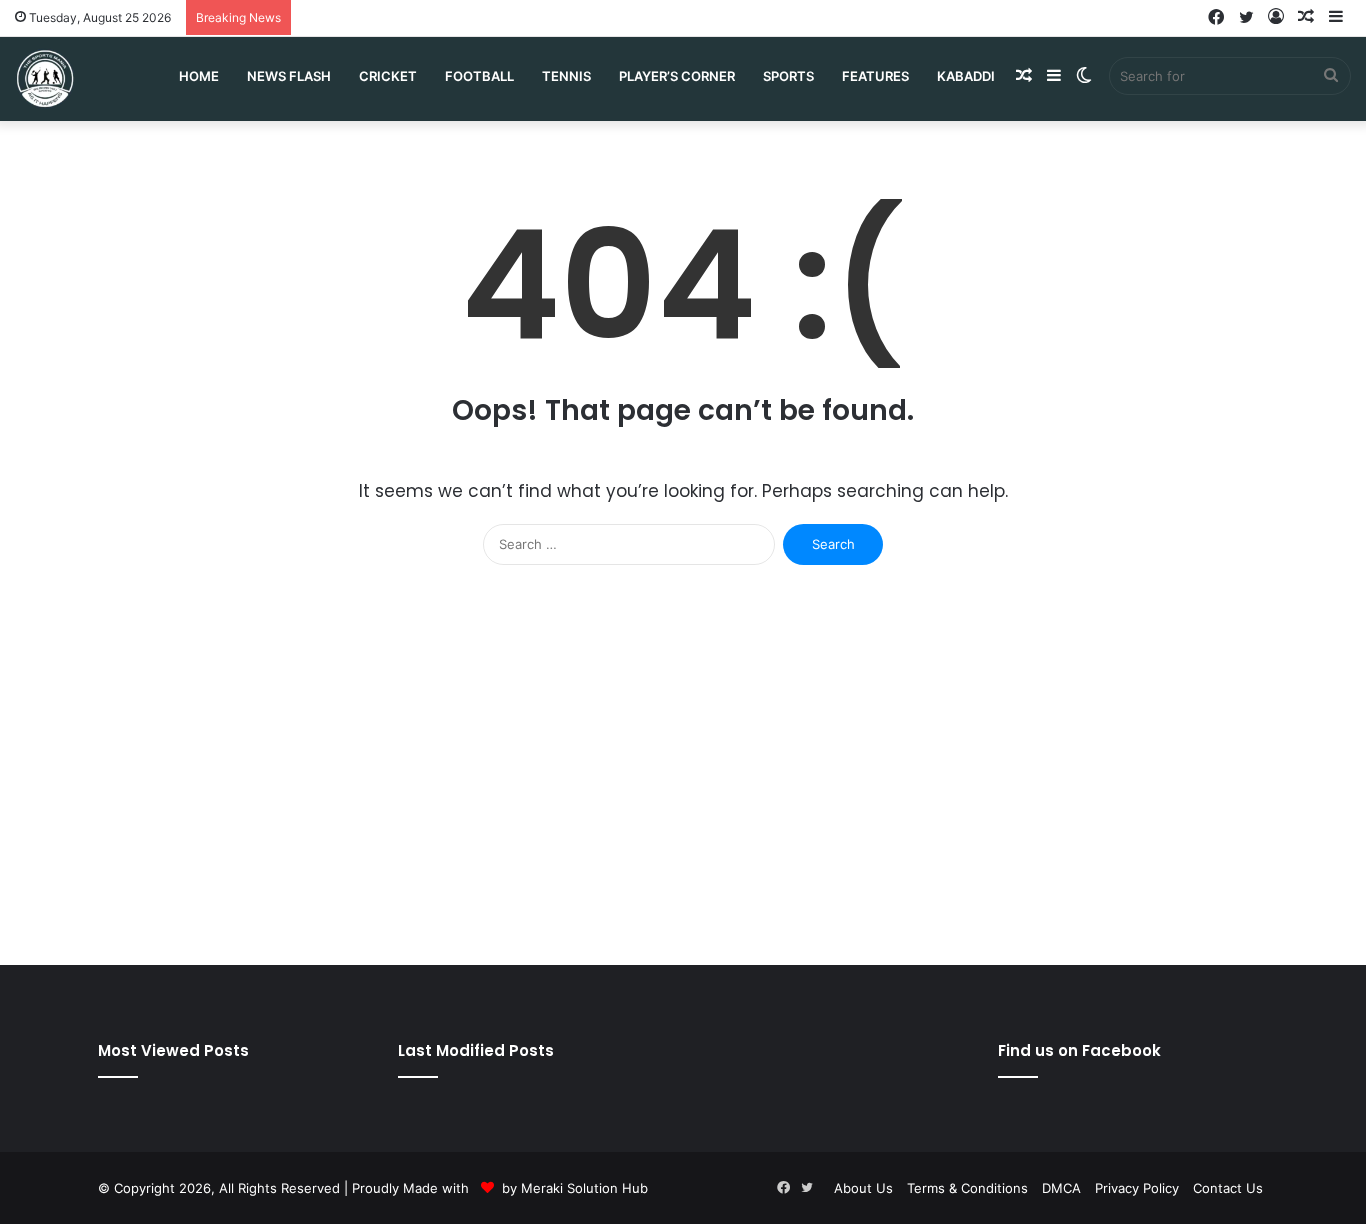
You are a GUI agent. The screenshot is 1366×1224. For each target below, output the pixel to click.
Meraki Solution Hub (584, 1188)
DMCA (1061, 1188)
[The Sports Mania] (45, 78)
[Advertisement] (683, 775)
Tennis (566, 76)
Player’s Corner (677, 76)
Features (875, 76)
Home (199, 76)
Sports (788, 76)
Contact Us (1228, 1188)
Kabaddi (966, 76)
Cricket (388, 76)
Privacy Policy (1137, 1188)
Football (479, 76)
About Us (863, 1188)
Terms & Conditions (967, 1188)
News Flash (289, 76)
